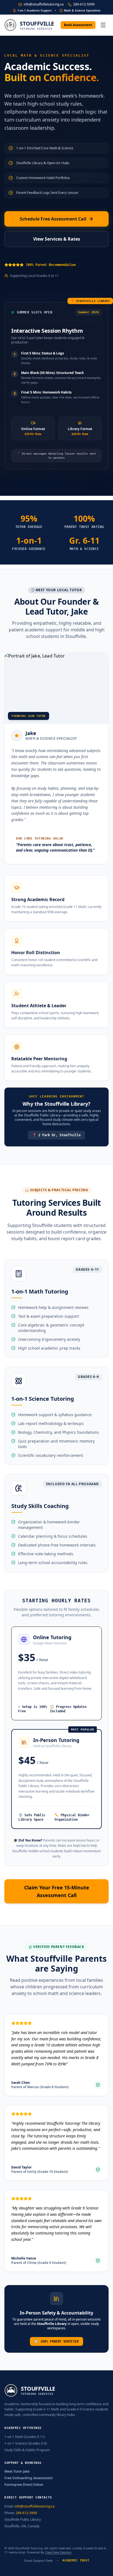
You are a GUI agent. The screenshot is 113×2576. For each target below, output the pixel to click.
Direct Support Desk (38, 2561)
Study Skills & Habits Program (27, 2450)
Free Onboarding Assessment (29, 2478)
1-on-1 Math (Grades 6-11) (25, 2437)
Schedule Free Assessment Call (53, 219)
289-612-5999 (84, 4)
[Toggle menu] (103, 25)
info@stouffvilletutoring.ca (44, 4)
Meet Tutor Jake (17, 2472)
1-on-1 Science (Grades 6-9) (26, 2443)
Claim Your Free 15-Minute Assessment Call (57, 1891)
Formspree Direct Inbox (24, 2485)
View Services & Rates (57, 239)
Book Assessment (78, 25)
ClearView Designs (58, 2552)
